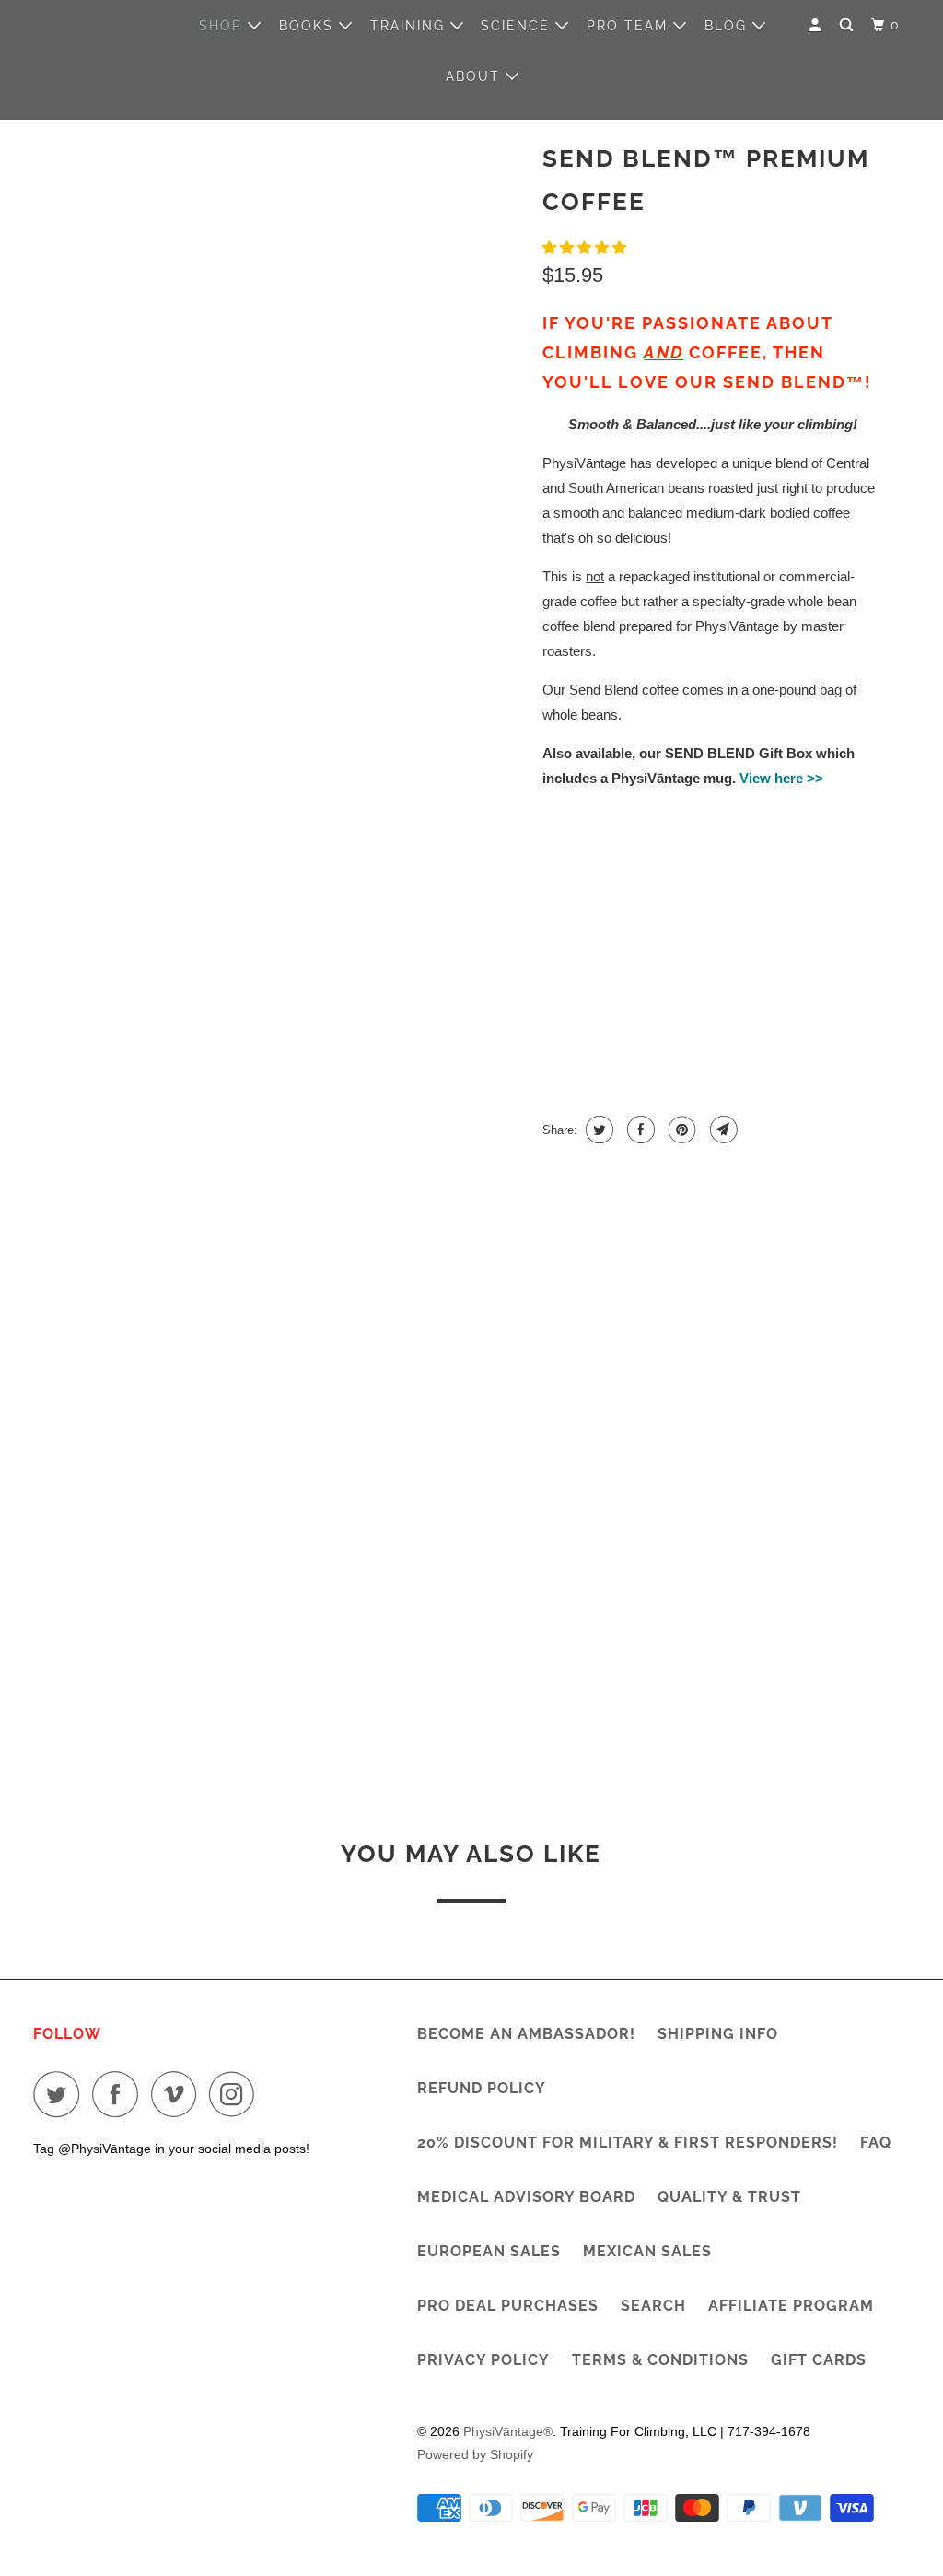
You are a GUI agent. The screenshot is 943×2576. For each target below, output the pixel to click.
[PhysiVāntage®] (99, 51)
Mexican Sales (647, 2251)
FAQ (876, 2143)
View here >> (781, 778)
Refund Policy (482, 2088)
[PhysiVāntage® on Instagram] (237, 2094)
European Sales (489, 2251)
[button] (586, 247)
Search (653, 2306)
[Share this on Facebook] (639, 1130)
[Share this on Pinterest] (680, 1130)
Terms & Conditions (660, 2360)
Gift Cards (819, 2360)
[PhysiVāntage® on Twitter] (61, 2094)
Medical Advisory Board (526, 2197)
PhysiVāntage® (508, 2431)
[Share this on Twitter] (597, 1130)
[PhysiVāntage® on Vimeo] (178, 2094)
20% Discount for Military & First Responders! (628, 2143)
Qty (555, 1017)
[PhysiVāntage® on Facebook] (120, 2094)
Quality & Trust (729, 2197)
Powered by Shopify (475, 2454)
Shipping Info (718, 2034)
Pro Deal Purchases (508, 2306)
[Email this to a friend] (722, 1130)
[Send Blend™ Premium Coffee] (284, 297)
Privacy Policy (483, 2360)
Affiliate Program (791, 2306)
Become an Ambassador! (526, 2034)
